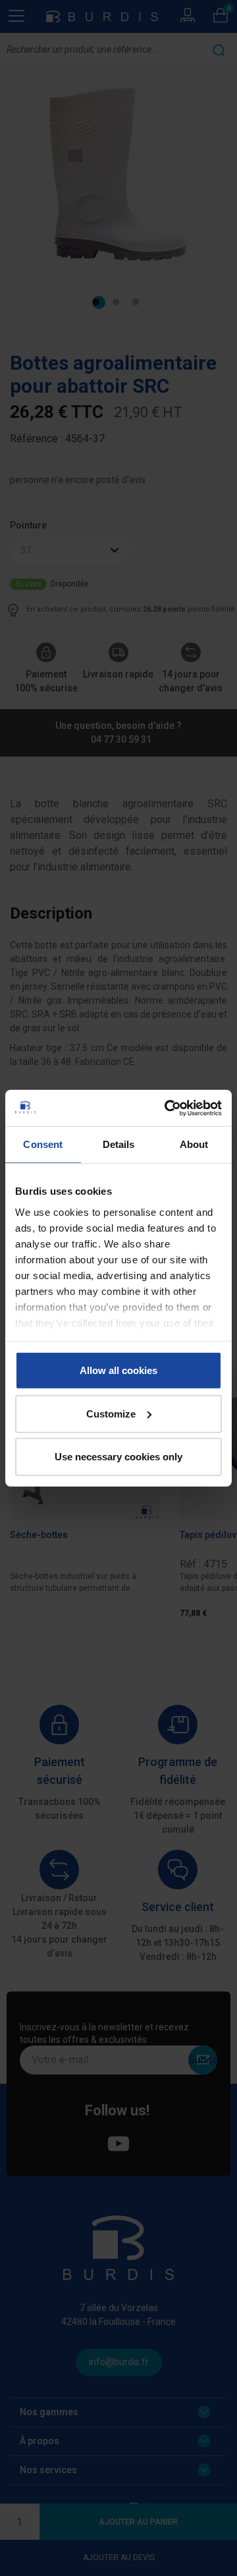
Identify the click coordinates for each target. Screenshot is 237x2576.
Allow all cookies (118, 1370)
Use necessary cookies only (118, 1457)
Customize (111, 1413)
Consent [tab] (43, 1144)
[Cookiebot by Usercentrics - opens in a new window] (167, 1108)
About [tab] (194, 1144)
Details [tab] (119, 1144)
